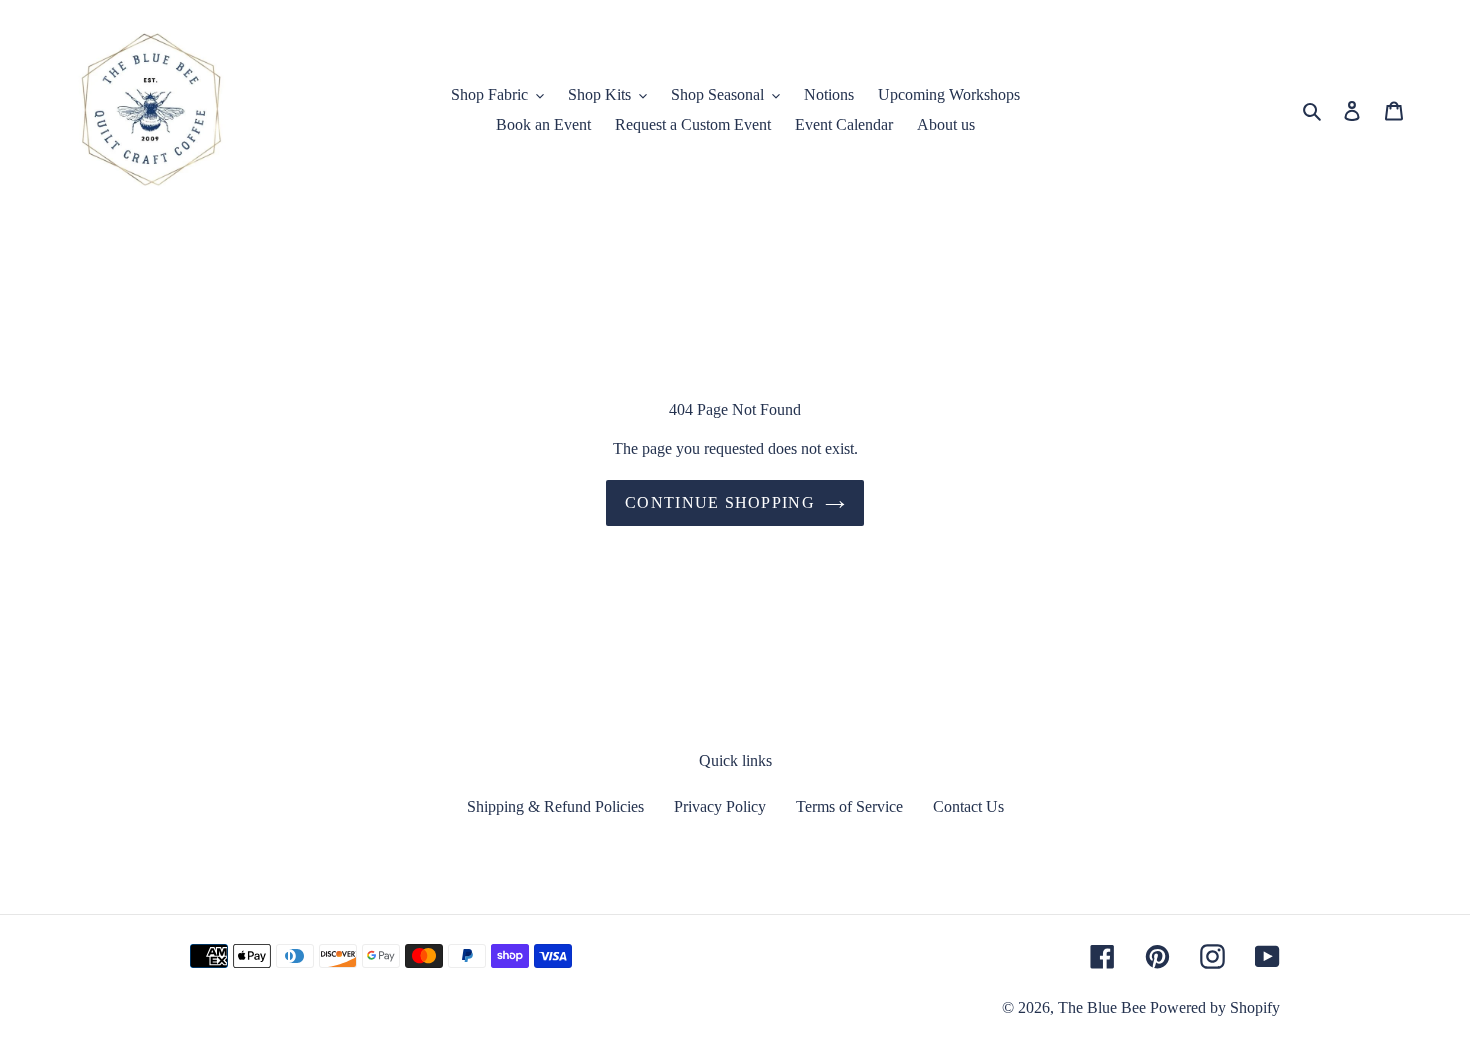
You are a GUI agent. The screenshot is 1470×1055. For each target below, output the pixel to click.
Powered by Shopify (1215, 1007)
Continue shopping (720, 502)
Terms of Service (849, 806)
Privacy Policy (720, 806)
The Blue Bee (1102, 1007)
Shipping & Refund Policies (555, 806)
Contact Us (968, 806)
